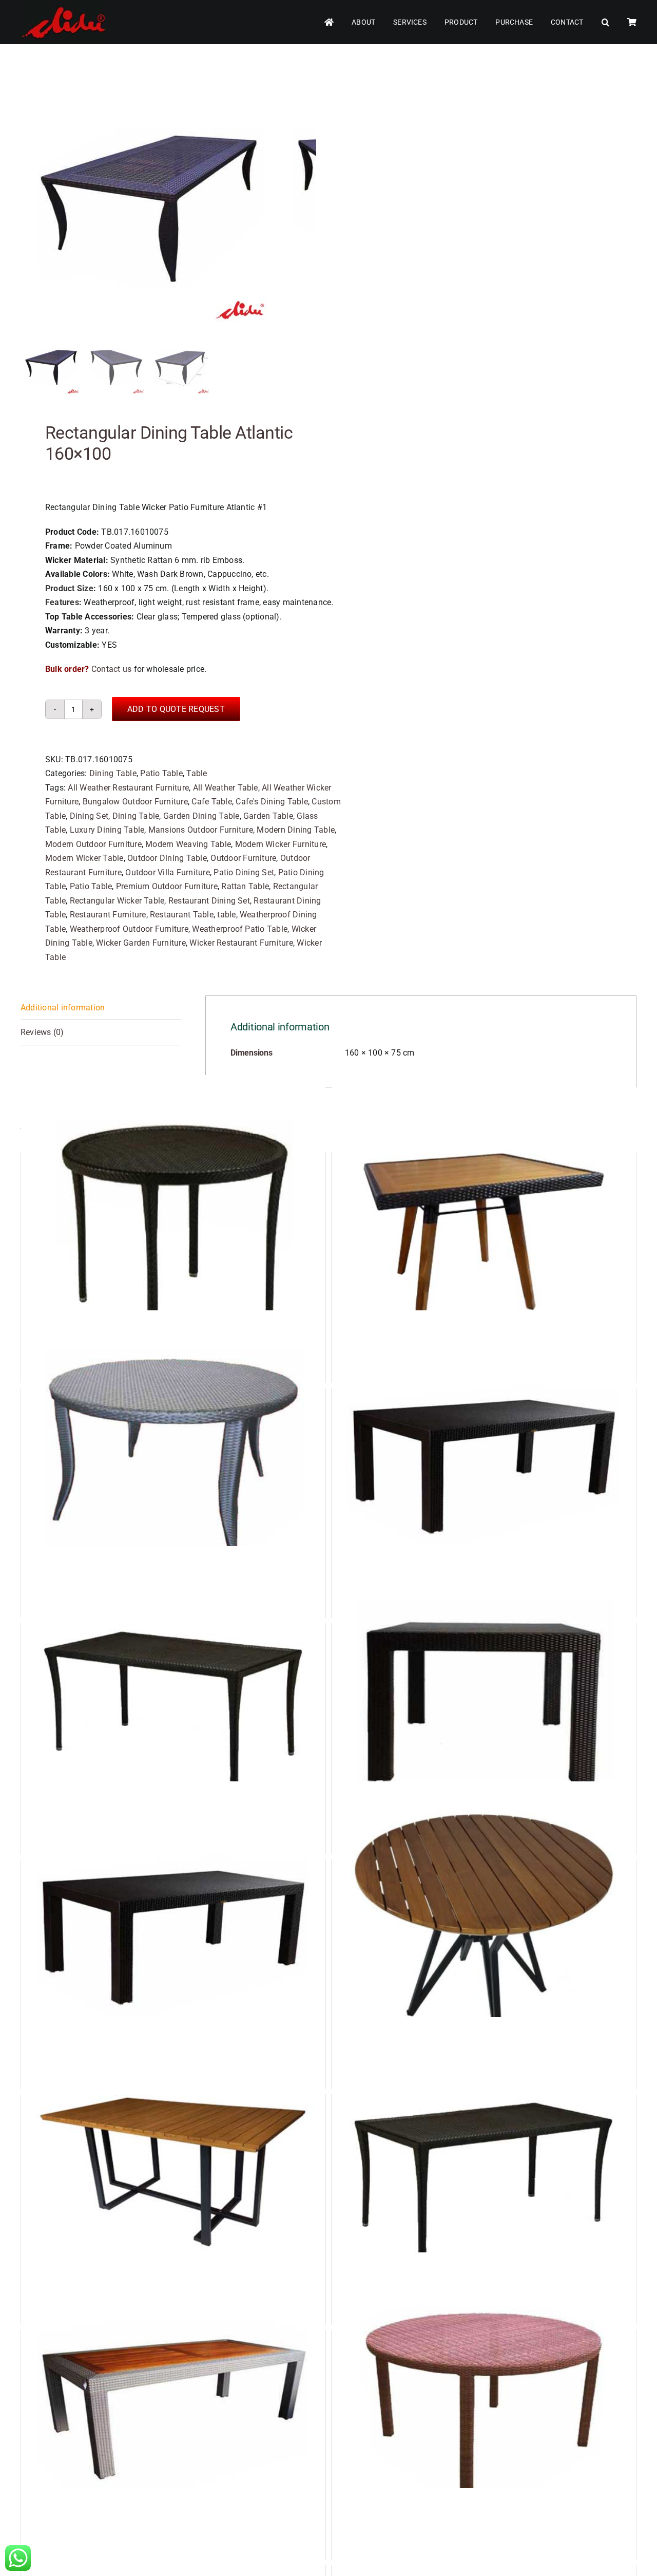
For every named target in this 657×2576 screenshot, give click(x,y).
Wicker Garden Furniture (141, 943)
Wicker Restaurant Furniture (241, 943)
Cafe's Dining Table (272, 802)
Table (197, 773)
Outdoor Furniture (243, 858)
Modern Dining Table (296, 830)
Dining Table (113, 773)
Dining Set (89, 816)
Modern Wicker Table (84, 858)
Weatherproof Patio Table (240, 929)
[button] (605, 22)
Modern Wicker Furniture (281, 844)
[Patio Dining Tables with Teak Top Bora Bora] (173, 2405)
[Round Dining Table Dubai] (173, 1227)
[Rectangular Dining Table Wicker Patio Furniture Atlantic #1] (149, 203)
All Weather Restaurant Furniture (128, 788)
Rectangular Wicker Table (117, 901)
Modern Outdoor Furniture (93, 844)
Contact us (111, 669)
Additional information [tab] (63, 1008)
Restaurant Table (182, 915)
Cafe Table (211, 802)
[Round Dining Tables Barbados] (484, 2405)
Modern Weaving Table (188, 844)
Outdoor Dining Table (167, 858)
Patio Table (161, 773)
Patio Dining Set (244, 872)
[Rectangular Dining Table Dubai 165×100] (173, 1698)
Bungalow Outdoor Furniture (135, 802)
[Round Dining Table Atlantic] (173, 1463)
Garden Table (268, 816)
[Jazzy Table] (173, 2169)
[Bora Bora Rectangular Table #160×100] (484, 1463)
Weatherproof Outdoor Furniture (129, 929)
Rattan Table (245, 886)
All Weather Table (226, 788)
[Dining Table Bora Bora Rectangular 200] (173, 1934)
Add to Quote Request (176, 709)
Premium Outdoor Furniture (167, 886)
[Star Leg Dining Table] (484, 1934)
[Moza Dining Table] (484, 1227)
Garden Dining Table (201, 816)
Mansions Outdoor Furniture (201, 830)
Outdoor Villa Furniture (168, 872)
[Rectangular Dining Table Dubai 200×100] (484, 2169)
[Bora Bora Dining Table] (484, 1698)
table (226, 915)
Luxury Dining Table (107, 830)
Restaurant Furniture (108, 915)
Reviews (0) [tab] (42, 1032)
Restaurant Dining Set (209, 901)
